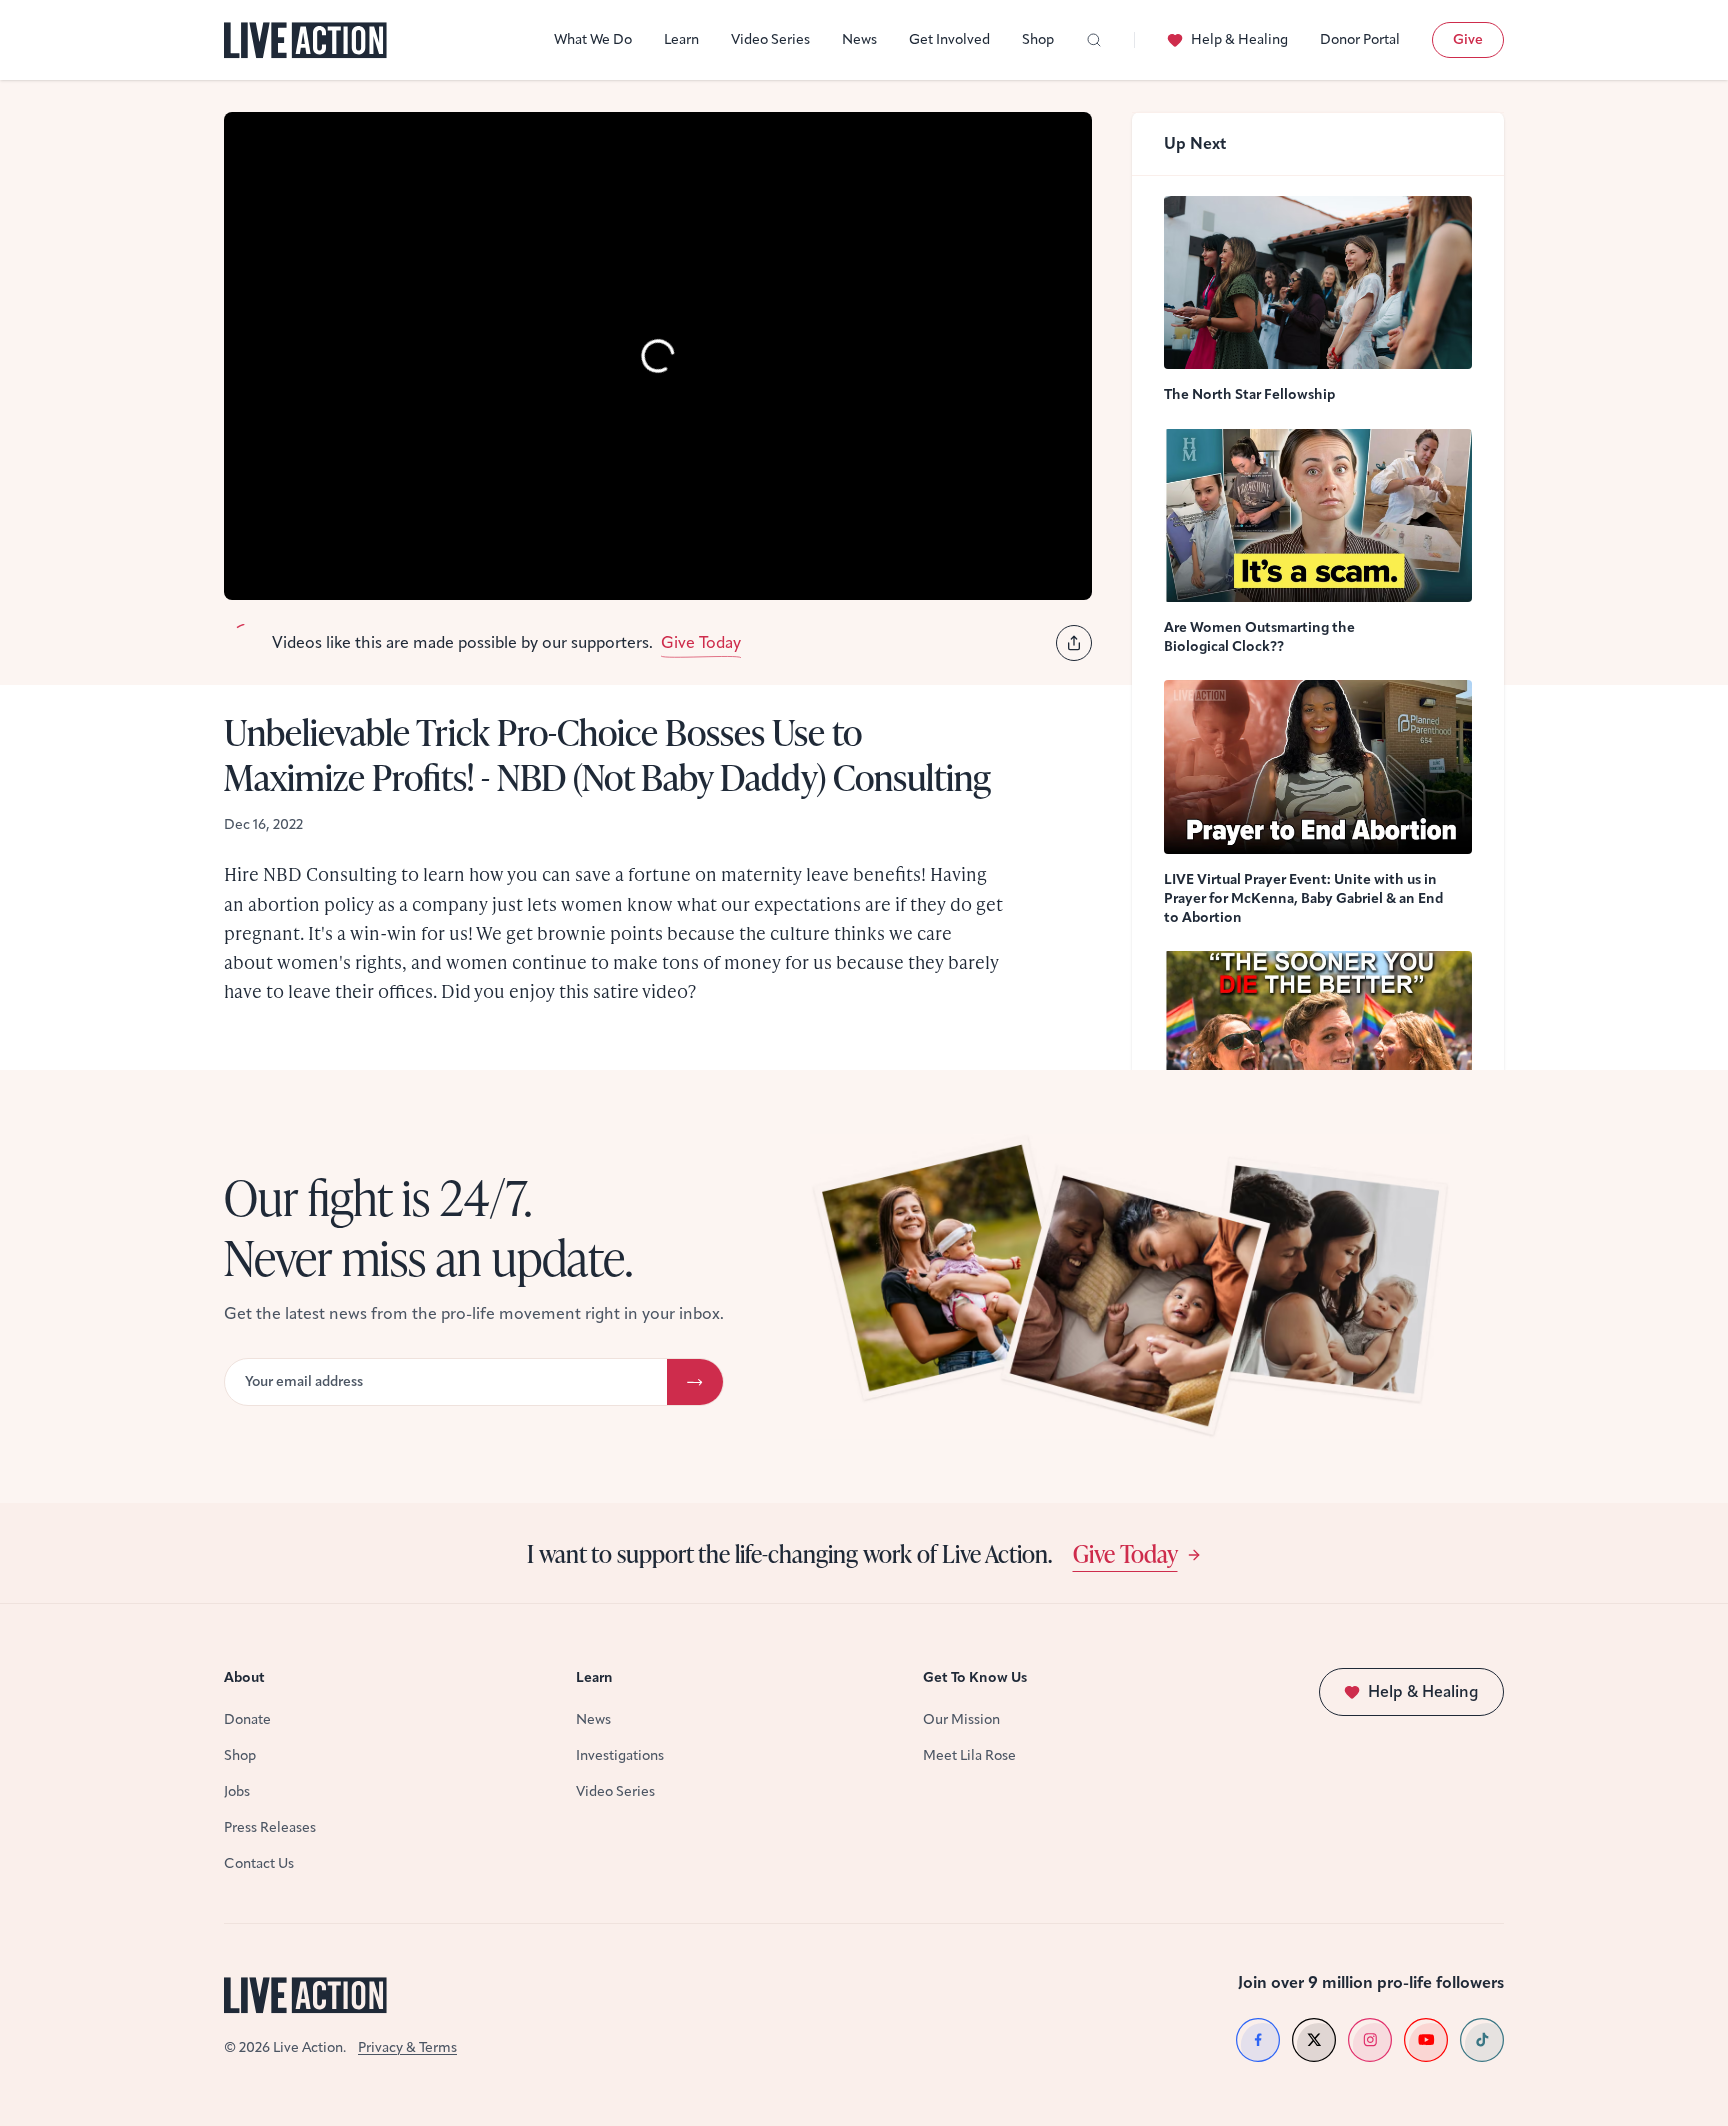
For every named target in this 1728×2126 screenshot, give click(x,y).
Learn (681, 39)
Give (1468, 39)
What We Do (593, 39)
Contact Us (259, 1863)
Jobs (237, 1791)
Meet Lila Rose (969, 1755)
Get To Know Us (975, 1677)
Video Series (770, 39)
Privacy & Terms (407, 2047)
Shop (1038, 39)
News (859, 39)
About (244, 1677)
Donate (247, 1719)
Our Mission (961, 1719)
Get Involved (949, 39)
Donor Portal (1360, 39)
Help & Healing (1239, 39)
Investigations (620, 1755)
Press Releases (270, 1827)
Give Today (1125, 1553)
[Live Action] (305, 40)
